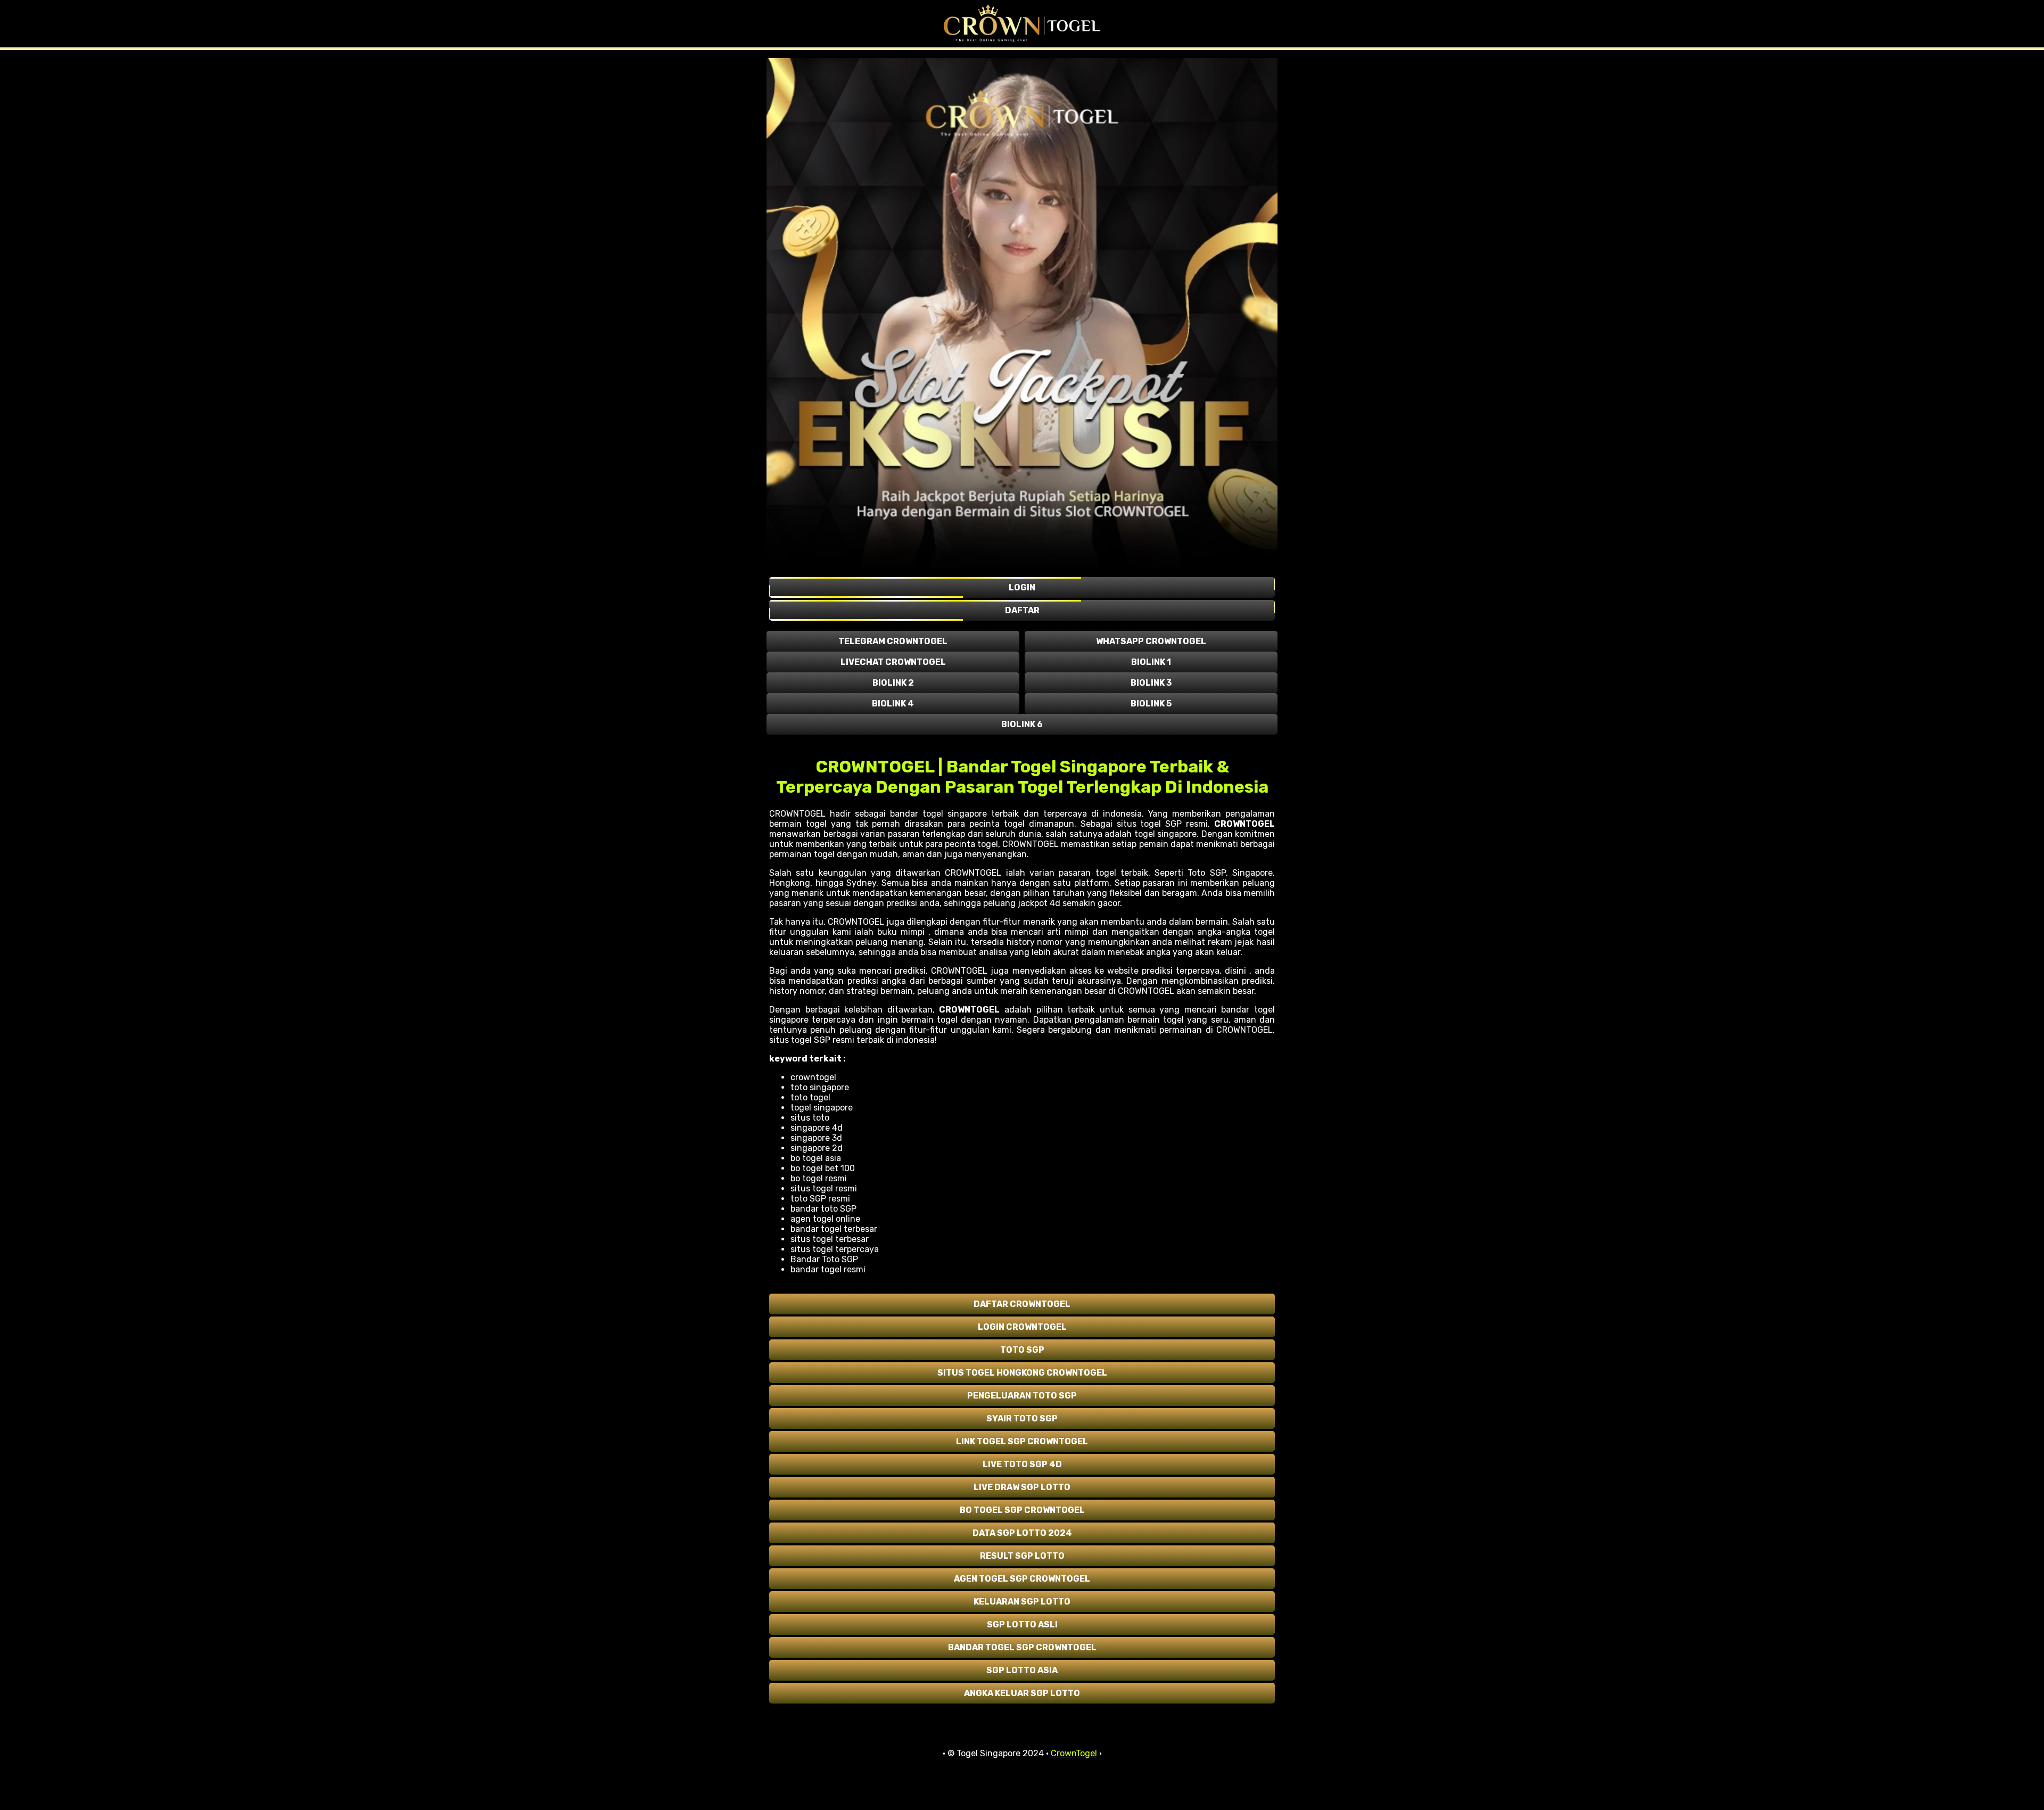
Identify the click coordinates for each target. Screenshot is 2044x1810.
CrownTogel (1074, 1753)
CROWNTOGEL (1244, 824)
